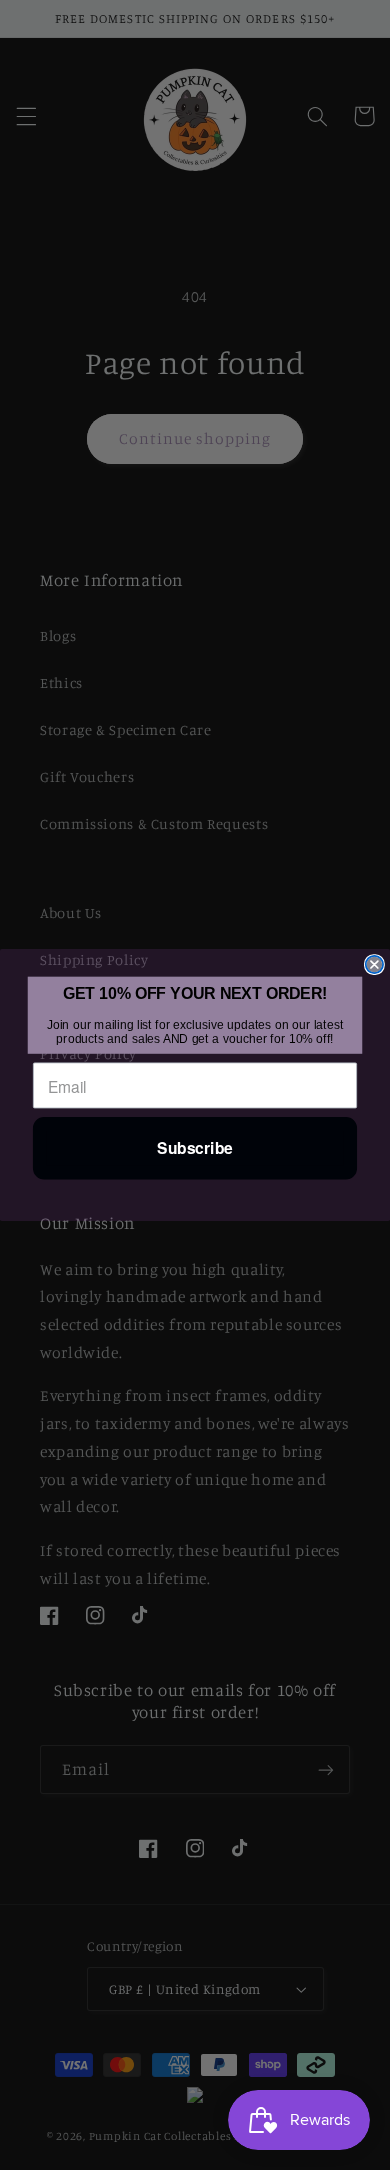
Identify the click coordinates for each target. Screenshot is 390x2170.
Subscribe (194, 1148)
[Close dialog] (374, 964)
